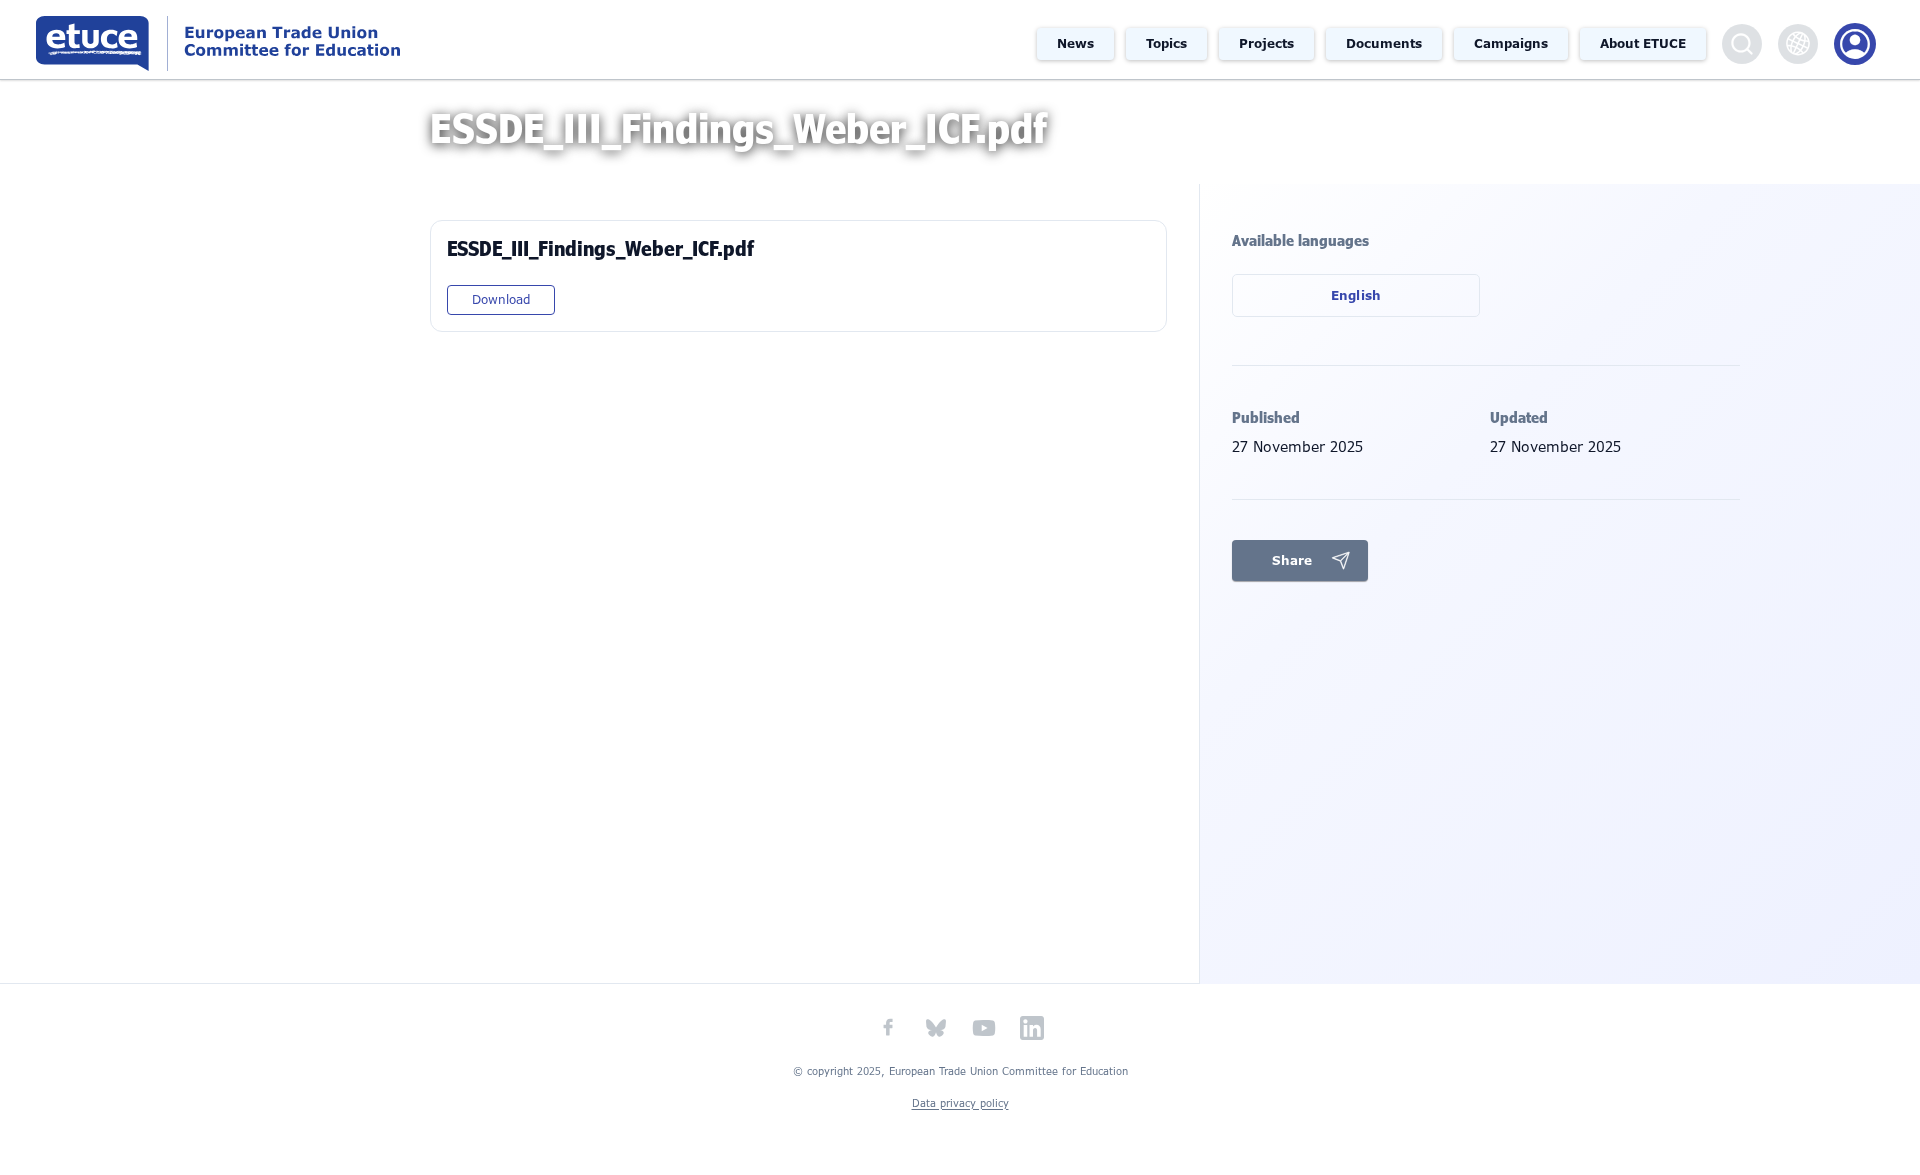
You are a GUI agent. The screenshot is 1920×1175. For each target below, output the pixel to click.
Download (501, 300)
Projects (1266, 44)
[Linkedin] (1032, 1028)
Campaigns (1511, 44)
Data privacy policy (960, 1103)
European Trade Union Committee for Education (294, 39)
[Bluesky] (936, 1028)
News (1075, 44)
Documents (1384, 44)
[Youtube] (984, 1028)
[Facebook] (888, 1028)
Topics (1166, 44)
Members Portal (1855, 44)
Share (1292, 560)
